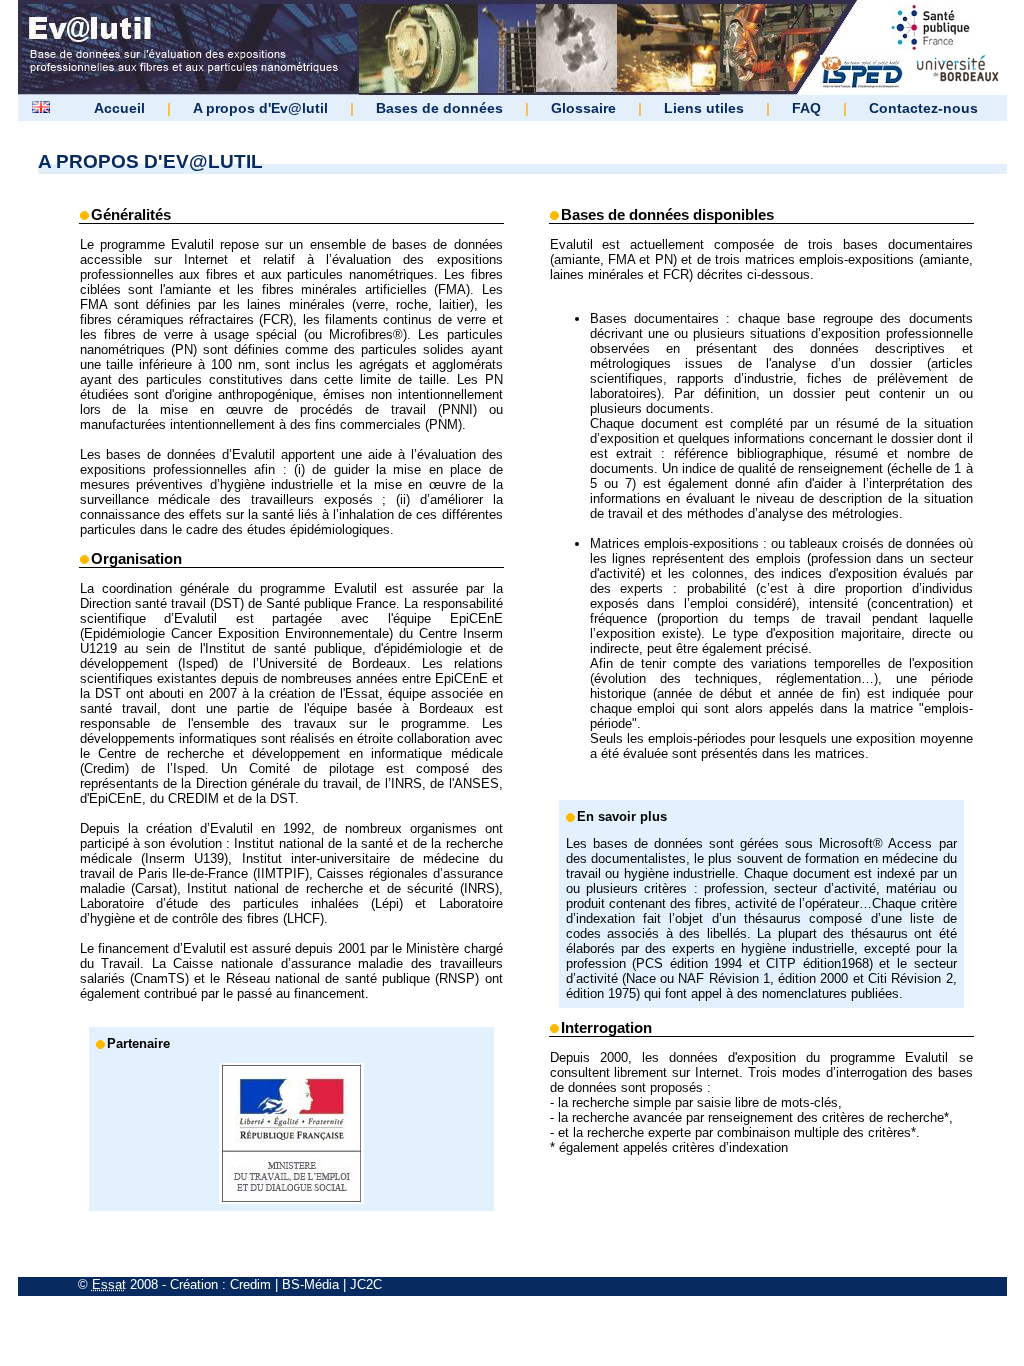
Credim (250, 1284)
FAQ (806, 108)
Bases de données (439, 108)
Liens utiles (704, 108)
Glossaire (583, 108)
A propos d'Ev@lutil (260, 108)
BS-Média (310, 1284)
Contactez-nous (923, 108)
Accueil (119, 108)
